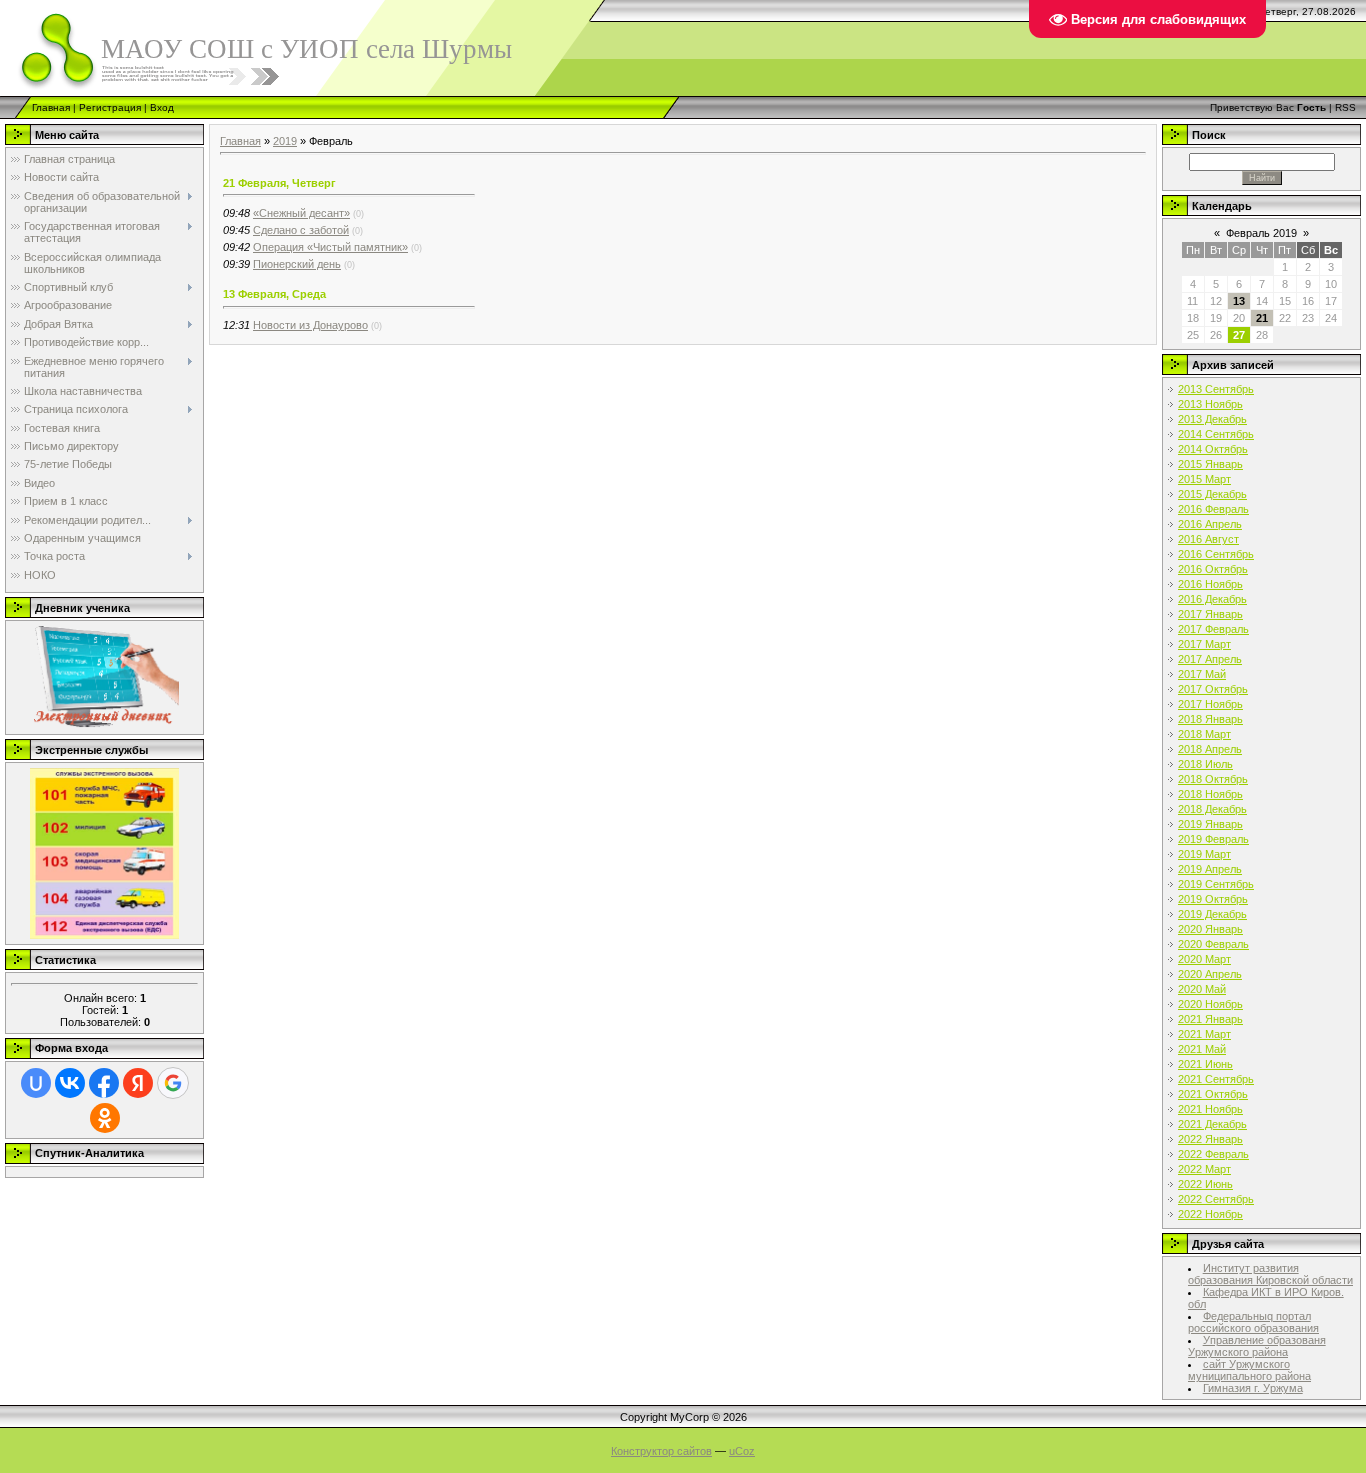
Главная (51, 107)
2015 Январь (1210, 464)
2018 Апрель (1210, 749)
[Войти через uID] (36, 1083)
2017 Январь (1210, 614)
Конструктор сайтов (661, 1451)
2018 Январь (1210, 719)
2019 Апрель (1210, 869)
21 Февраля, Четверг (279, 183)
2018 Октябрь (1213, 779)
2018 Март (1204, 734)
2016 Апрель (1210, 524)
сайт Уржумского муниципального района (1249, 1370)
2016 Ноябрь (1210, 584)
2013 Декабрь (1212, 419)
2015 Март (1204, 479)
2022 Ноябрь (1210, 1214)
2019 (285, 141)
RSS (1345, 107)
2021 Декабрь (1212, 1124)
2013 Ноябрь (1210, 404)
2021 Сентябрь (1216, 1079)
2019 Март (1204, 854)
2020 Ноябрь (1210, 1004)
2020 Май (1202, 989)
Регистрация (110, 107)
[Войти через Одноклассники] (105, 1118)
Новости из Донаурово (310, 325)
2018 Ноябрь (1210, 794)
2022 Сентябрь (1216, 1199)
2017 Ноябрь (1210, 704)
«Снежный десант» (301, 213)
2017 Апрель (1210, 659)
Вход (162, 107)
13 (1239, 301)
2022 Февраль (1213, 1154)
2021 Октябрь (1213, 1094)
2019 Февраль (1213, 839)
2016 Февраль (1213, 509)
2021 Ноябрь (1210, 1109)
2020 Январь (1210, 929)
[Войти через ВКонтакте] (70, 1083)
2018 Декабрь (1212, 809)
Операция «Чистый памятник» (330, 247)
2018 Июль (1205, 764)
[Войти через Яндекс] (138, 1083)
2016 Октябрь (1213, 569)
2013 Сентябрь (1216, 389)
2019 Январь (1210, 824)
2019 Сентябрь (1216, 884)
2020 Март (1204, 959)
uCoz (742, 1451)
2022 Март (1204, 1169)
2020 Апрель (1210, 974)
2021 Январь (1210, 1019)
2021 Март (1204, 1034)
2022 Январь (1210, 1139)
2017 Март (1204, 644)
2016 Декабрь (1212, 599)
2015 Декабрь (1212, 494)
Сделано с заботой (301, 230)
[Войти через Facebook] (104, 1083)
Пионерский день (297, 264)
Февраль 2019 (1261, 233)
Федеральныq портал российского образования (1253, 1322)
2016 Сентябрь (1216, 554)
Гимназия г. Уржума (1253, 1388)
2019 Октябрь (1213, 899)
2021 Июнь (1205, 1064)
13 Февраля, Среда (274, 294)
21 (1262, 318)
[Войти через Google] (173, 1083)
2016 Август (1208, 539)
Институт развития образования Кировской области (1270, 1274)
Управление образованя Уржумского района (1257, 1346)
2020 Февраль (1213, 944)
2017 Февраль (1213, 629)
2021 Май (1202, 1049)
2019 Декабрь (1212, 914)
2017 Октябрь (1213, 689)
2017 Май (1202, 674)
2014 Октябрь (1213, 449)
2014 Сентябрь (1216, 434)
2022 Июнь (1205, 1184)
